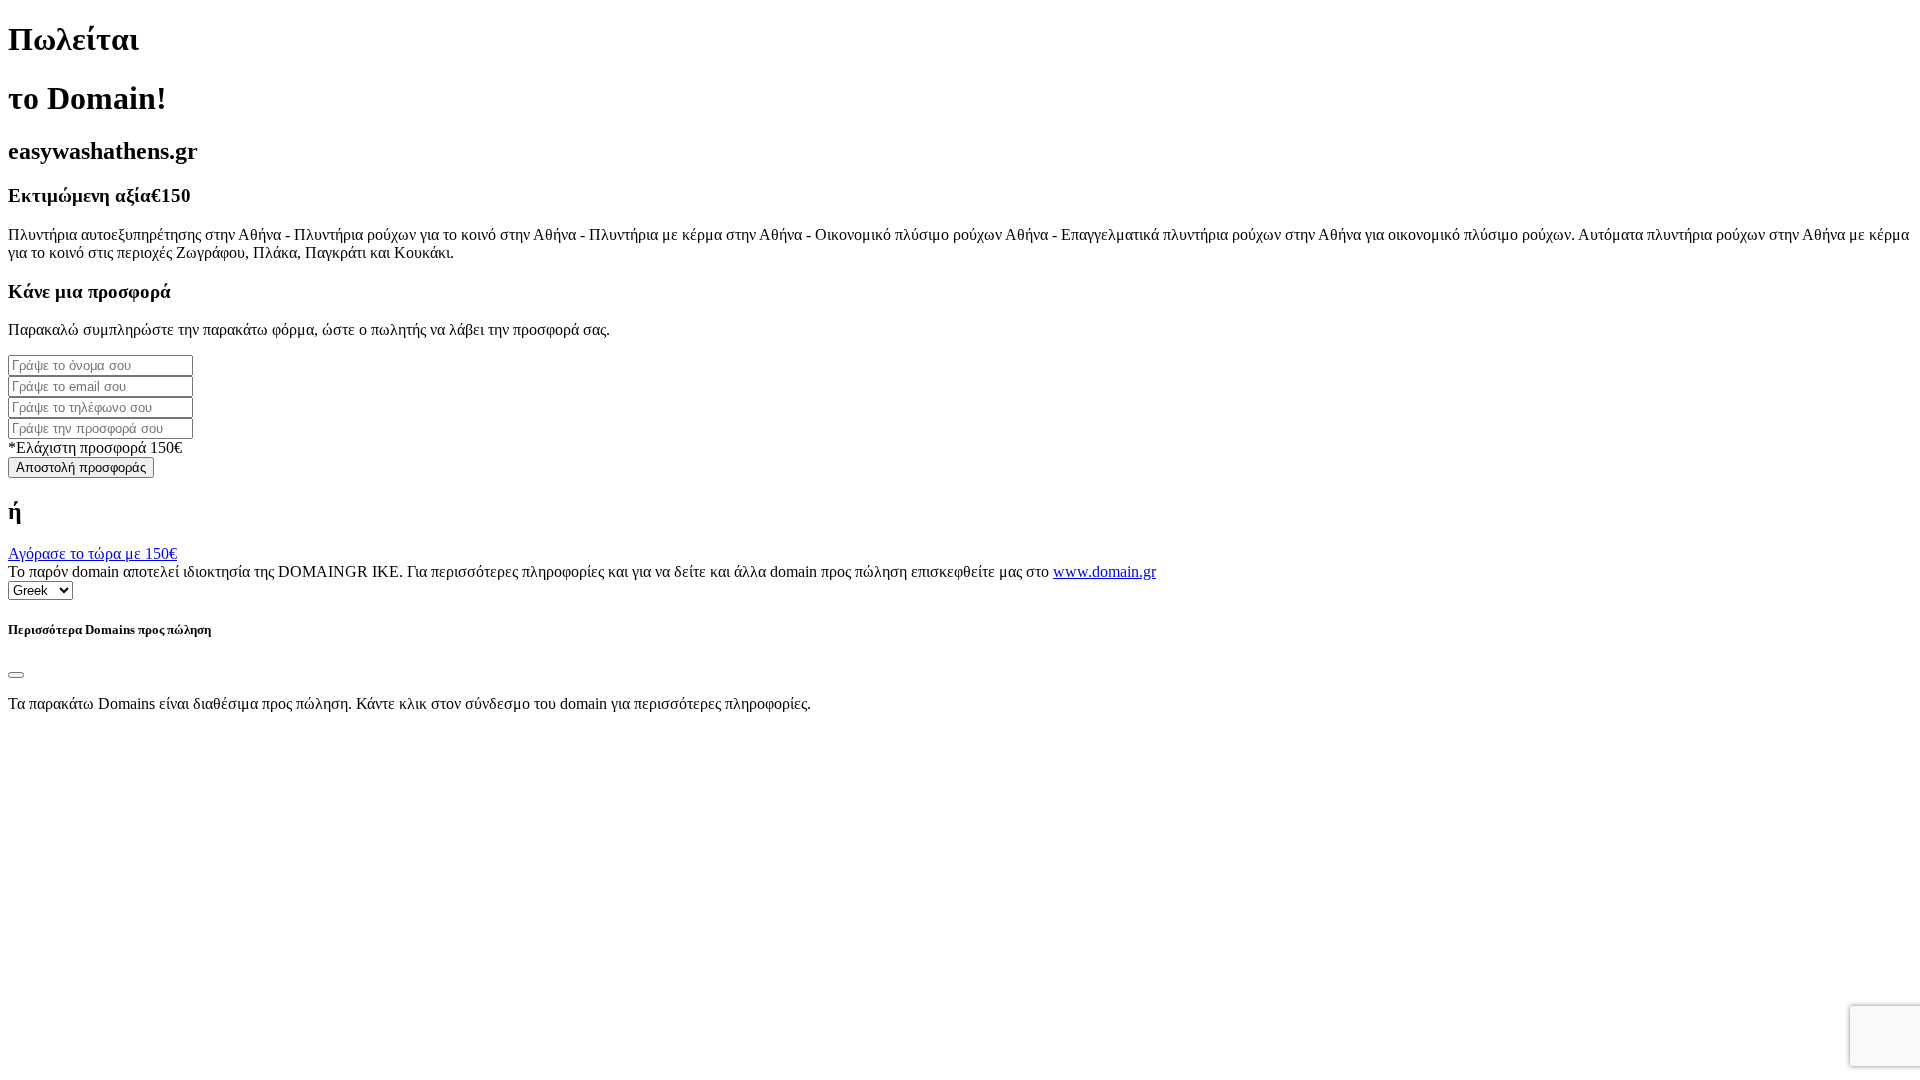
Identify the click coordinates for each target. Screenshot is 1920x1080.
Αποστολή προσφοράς (81, 467)
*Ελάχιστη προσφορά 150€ (95, 447)
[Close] (16, 675)
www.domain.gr (1104, 571)
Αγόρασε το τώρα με (92, 553)
